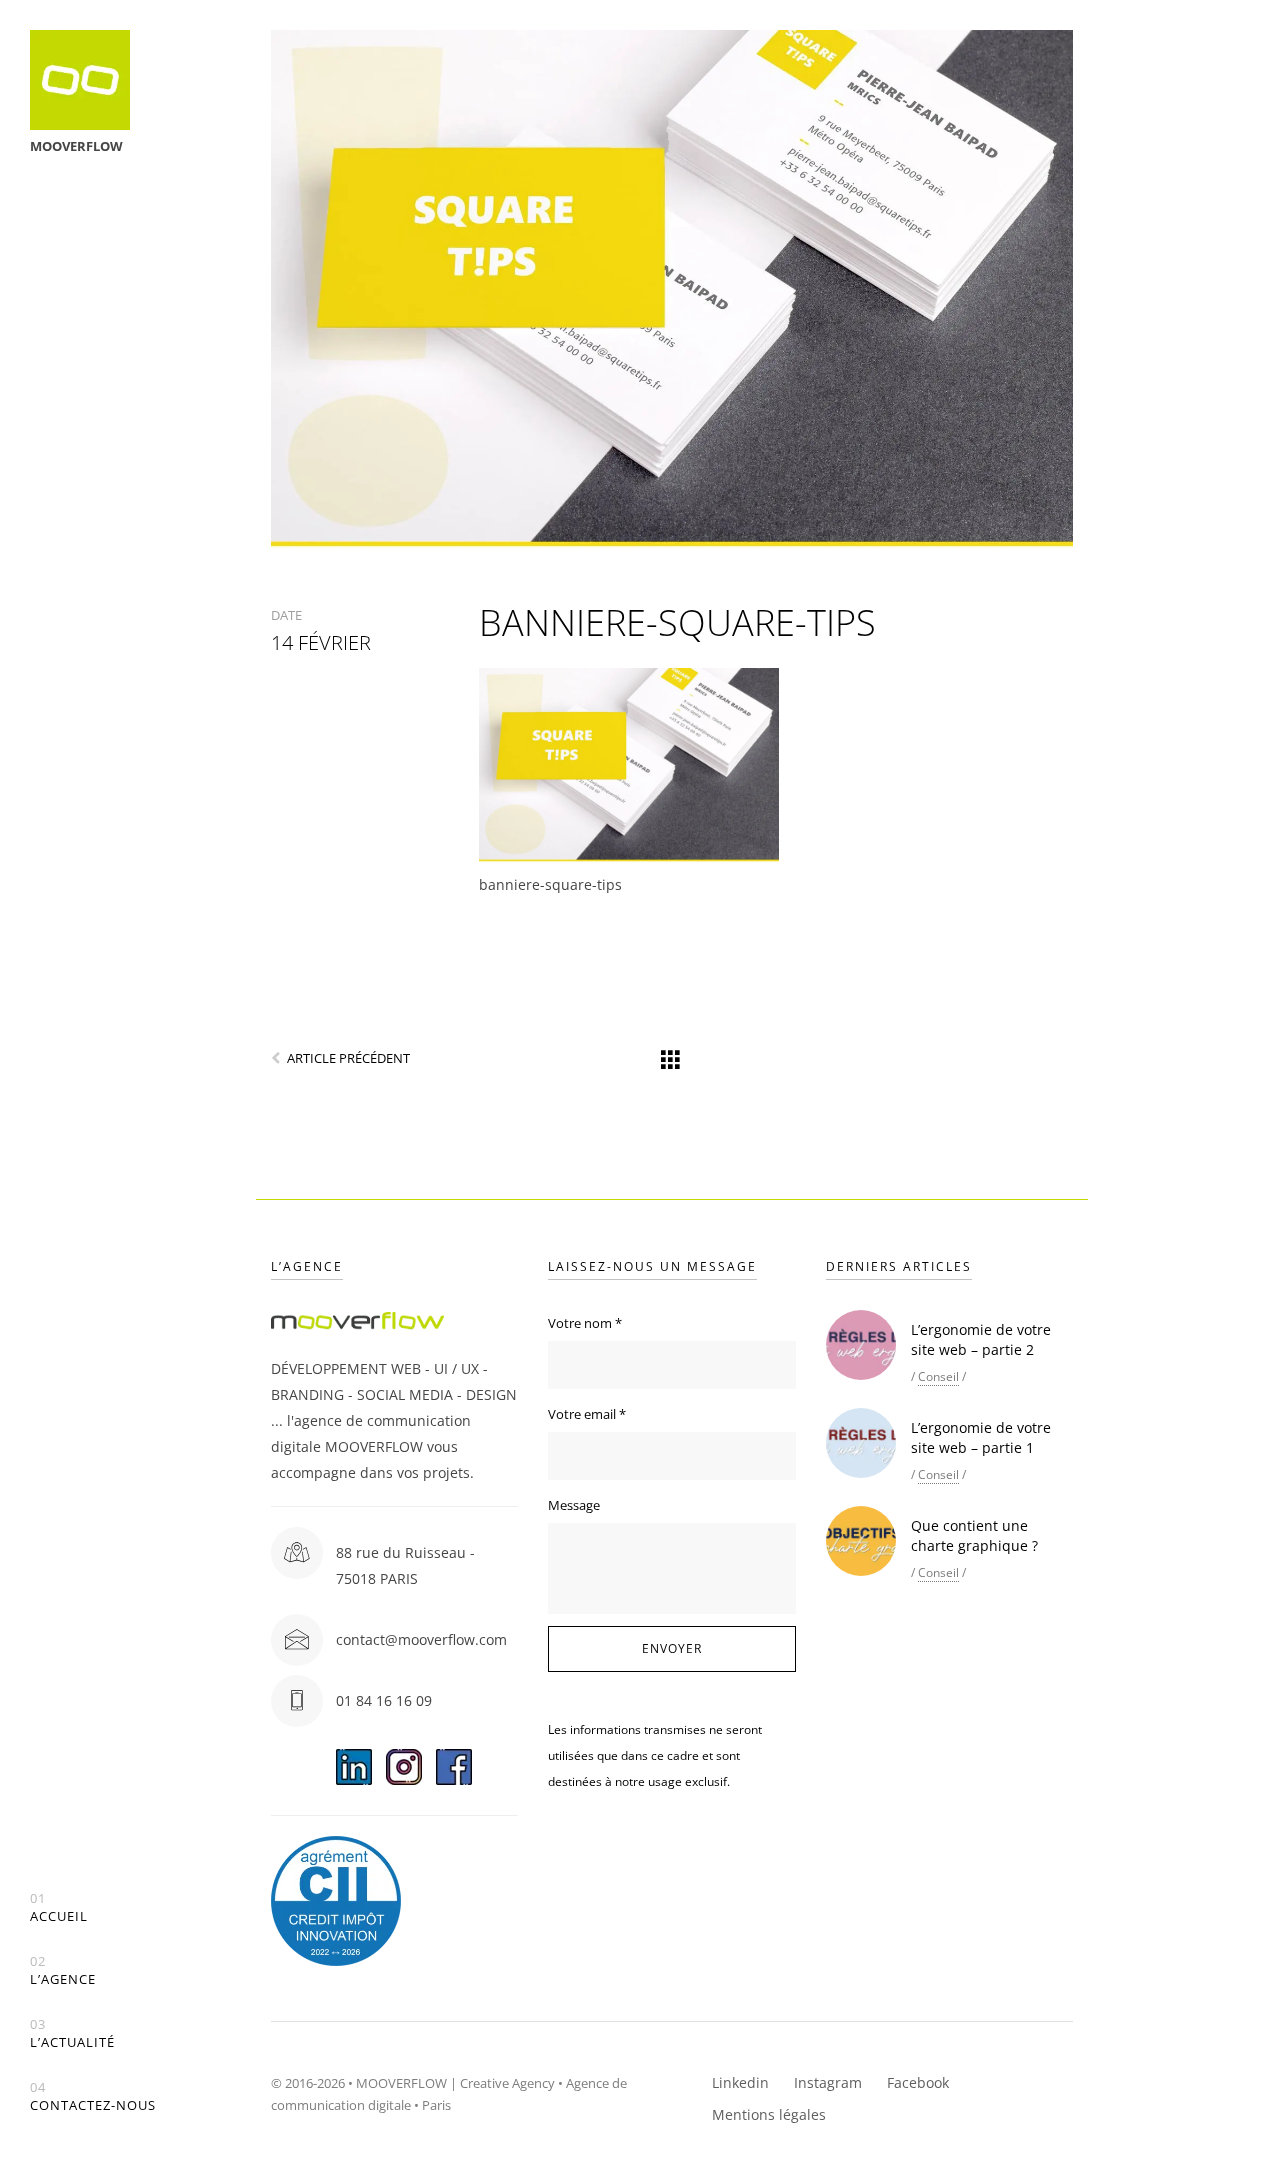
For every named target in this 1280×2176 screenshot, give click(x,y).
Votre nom (585, 1323)
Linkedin (740, 2082)
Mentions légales (769, 2114)
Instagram (828, 2082)
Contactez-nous (93, 2096)
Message (574, 1505)
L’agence (63, 1970)
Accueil (59, 1907)
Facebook (918, 2082)
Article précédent (348, 1058)
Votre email (587, 1414)
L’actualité (72, 2033)
